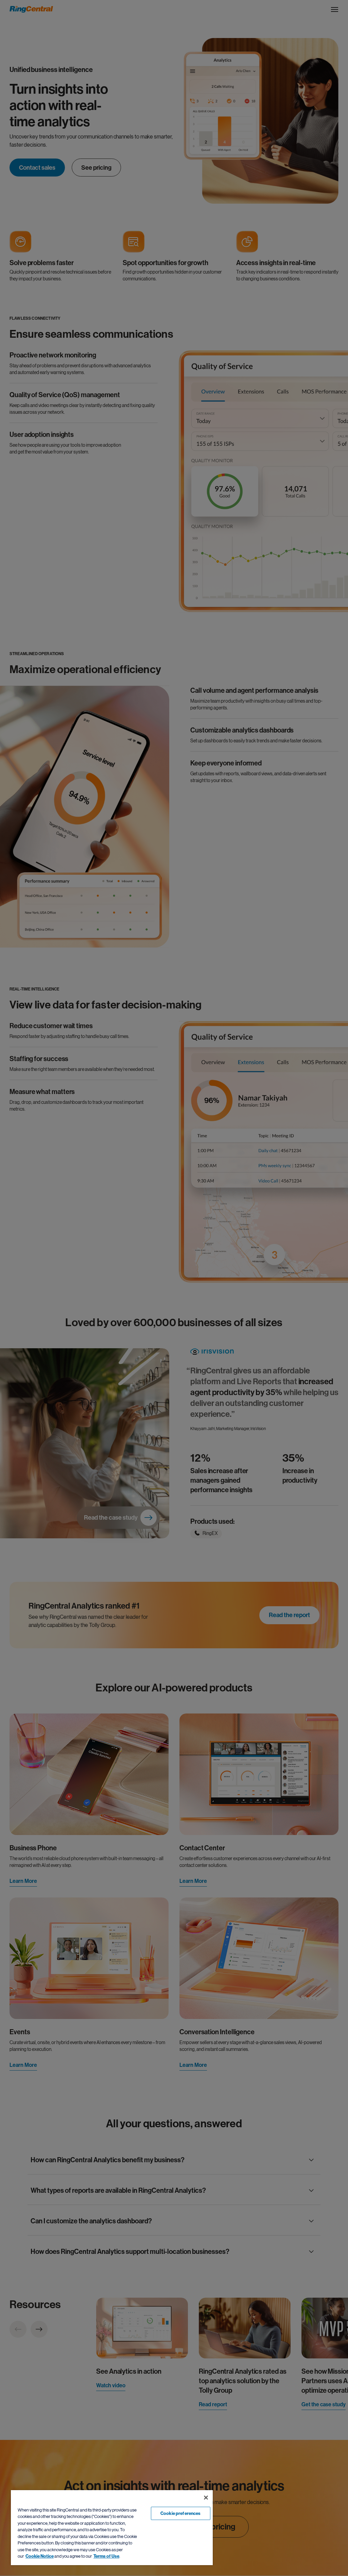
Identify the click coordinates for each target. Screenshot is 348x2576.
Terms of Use (106, 2556)
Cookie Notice (40, 2556)
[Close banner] (206, 2498)
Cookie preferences (180, 2513)
